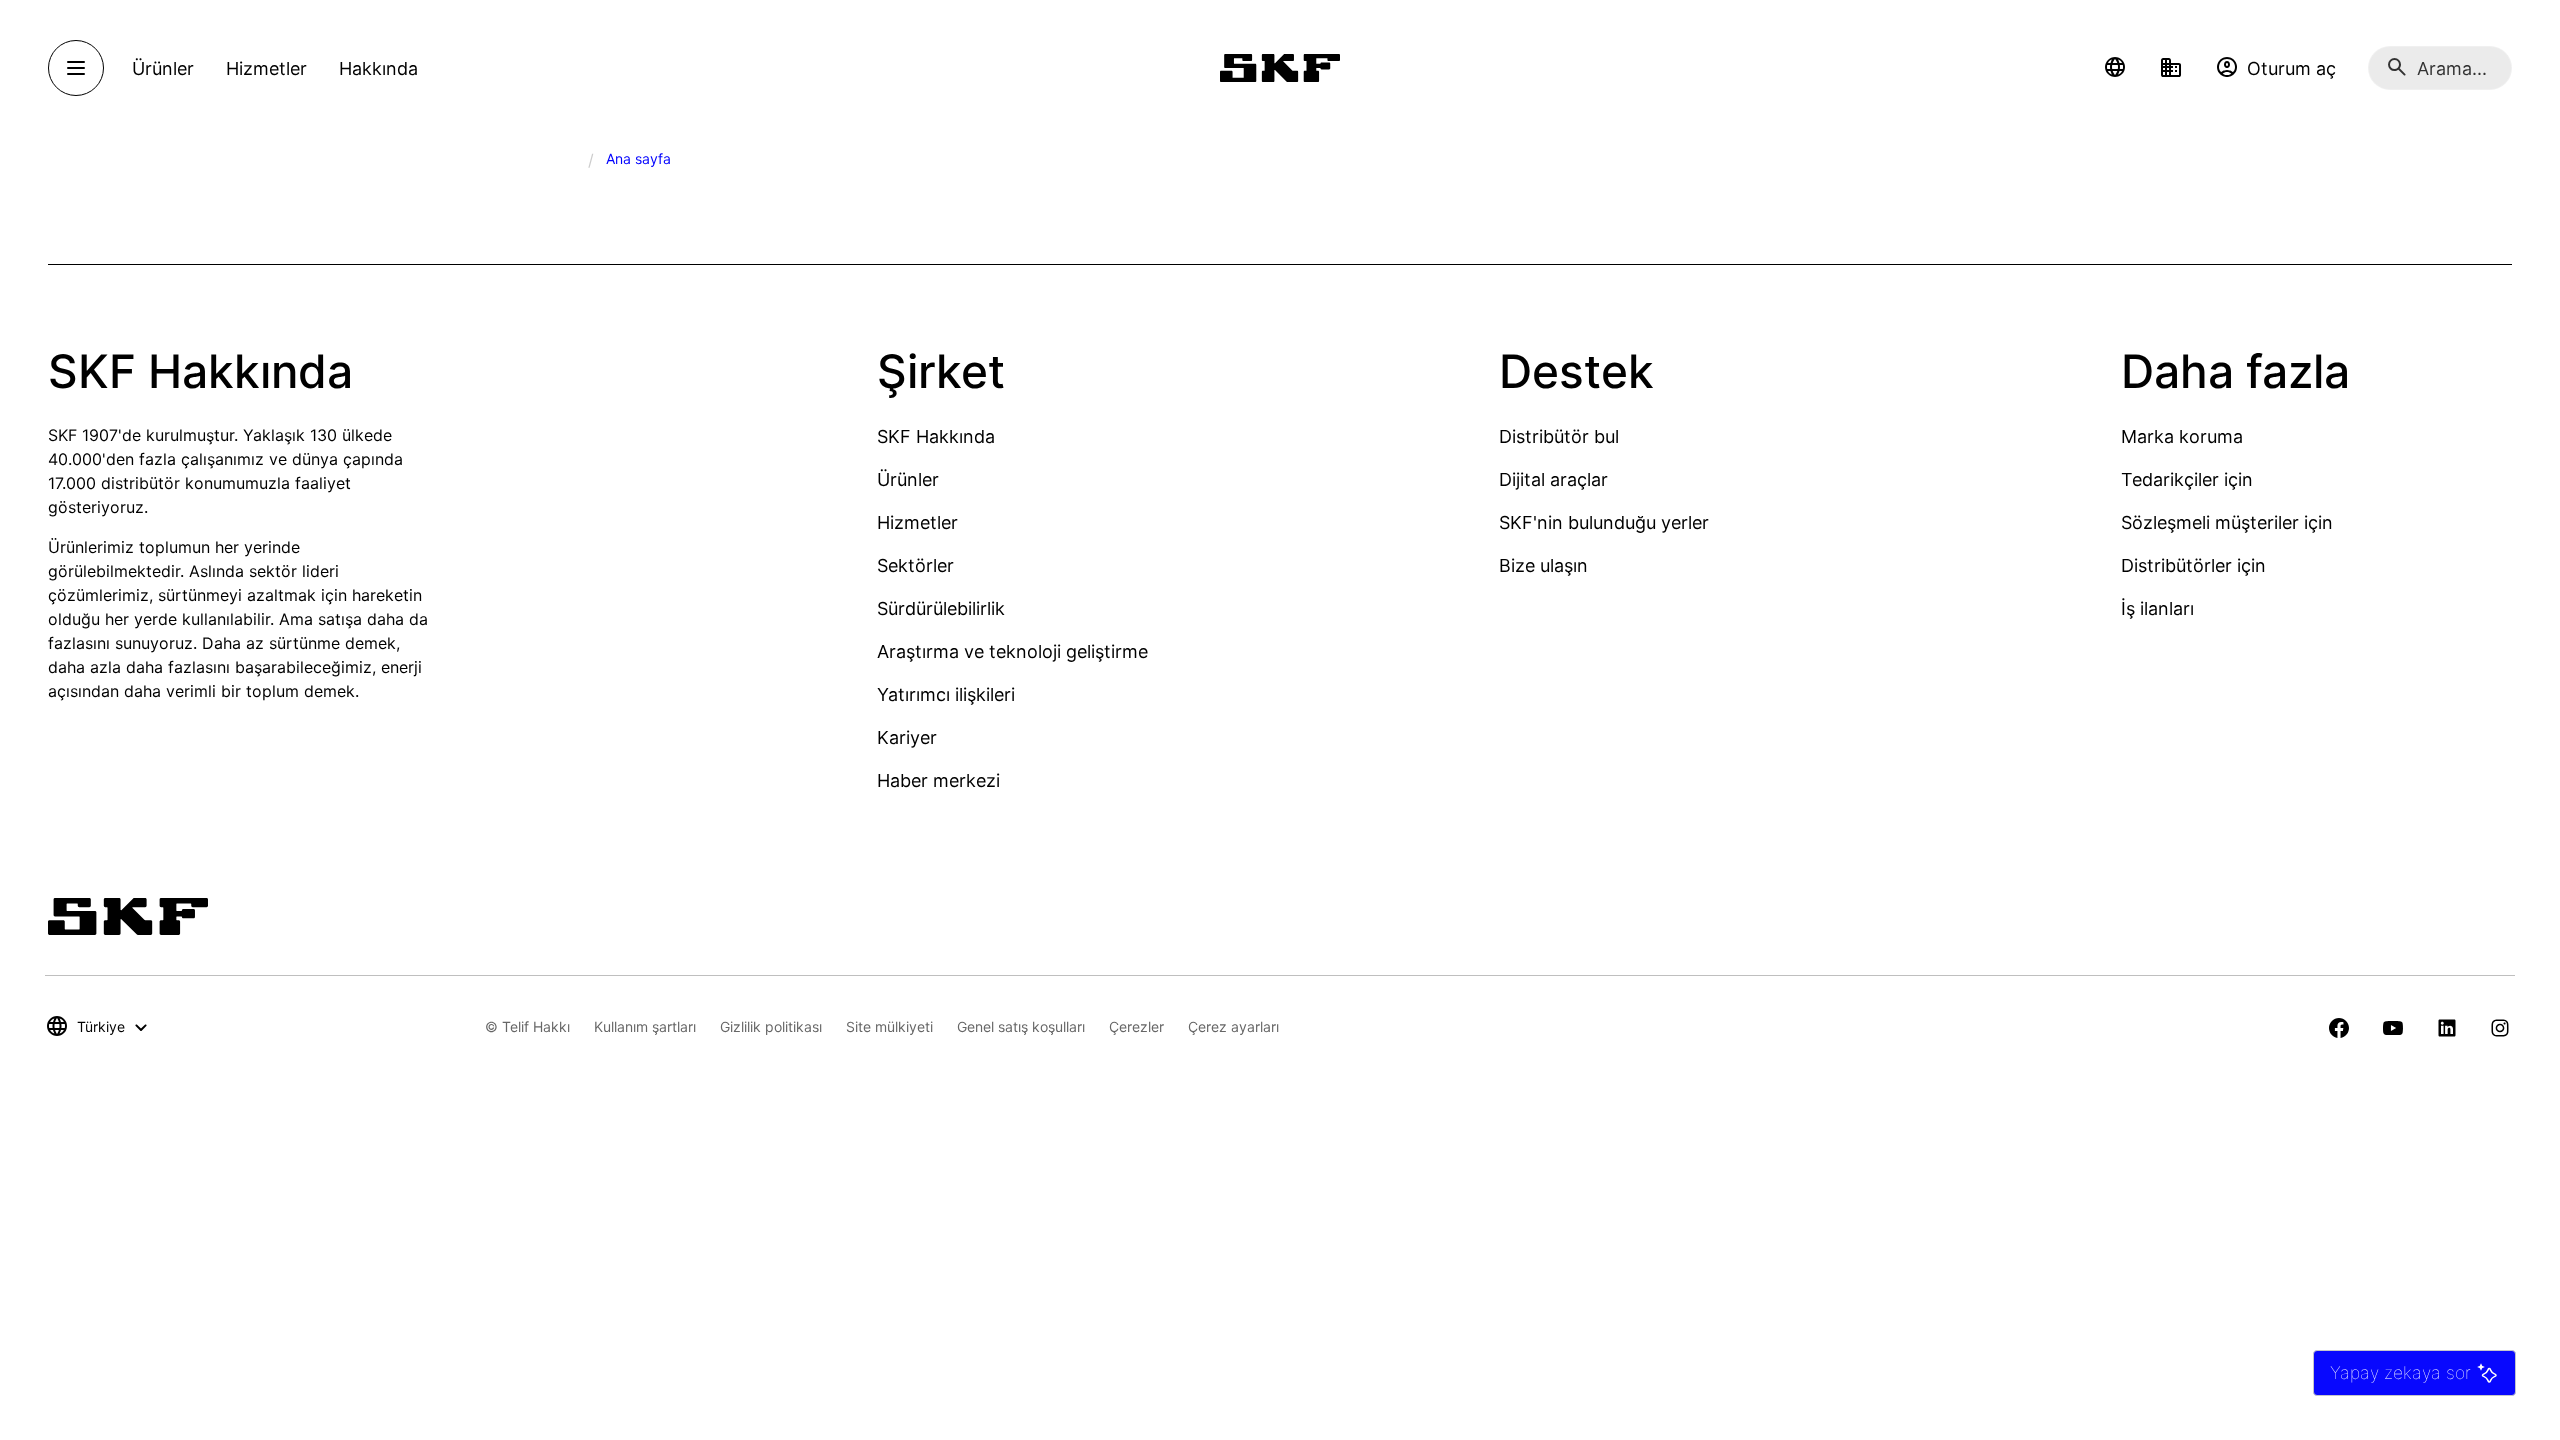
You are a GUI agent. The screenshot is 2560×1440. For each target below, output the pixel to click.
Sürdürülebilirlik (941, 608)
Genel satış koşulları (1021, 1026)
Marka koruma (2182, 436)
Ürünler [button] (163, 68)
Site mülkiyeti (889, 1026)
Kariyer (907, 737)
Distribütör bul (1559, 436)
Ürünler (908, 479)
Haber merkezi (938, 780)
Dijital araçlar (1553, 479)
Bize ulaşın (1543, 565)
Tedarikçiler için (2187, 479)
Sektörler (915, 565)
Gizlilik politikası (771, 1026)
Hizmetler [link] (266, 68)
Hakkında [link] (378, 68)
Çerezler (1136, 1026)
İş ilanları (2157, 608)
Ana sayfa (638, 158)
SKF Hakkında (936, 436)
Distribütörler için (2193, 565)
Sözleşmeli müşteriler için (2227, 522)
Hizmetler (917, 522)
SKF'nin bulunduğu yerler (1604, 522)
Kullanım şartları (645, 1026)
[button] (2115, 68)
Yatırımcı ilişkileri (946, 694)
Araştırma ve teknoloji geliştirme (1012, 651)
